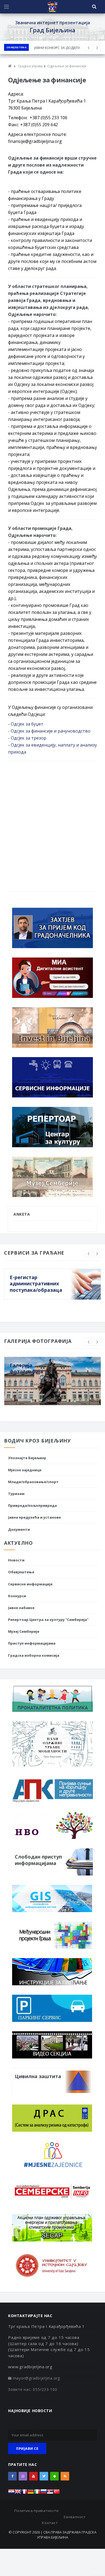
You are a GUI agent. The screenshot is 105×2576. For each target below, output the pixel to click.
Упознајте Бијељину (27, 1458)
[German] (31, 2493)
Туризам (16, 1494)
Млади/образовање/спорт (33, 1482)
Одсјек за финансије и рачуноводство (51, 731)
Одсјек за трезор (29, 738)
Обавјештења (16, 47)
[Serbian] (50, 2493)
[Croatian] (11, 2493)
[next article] (89, 48)
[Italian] (37, 2493)
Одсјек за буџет (27, 724)
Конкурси (17, 1596)
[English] (18, 2493)
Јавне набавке (21, 1608)
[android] (54, 2476)
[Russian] (44, 2493)
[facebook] (12, 2476)
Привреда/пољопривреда (32, 1505)
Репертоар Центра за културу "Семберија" (48, 1620)
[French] (24, 2493)
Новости (16, 1560)
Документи (19, 1529)
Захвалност (74, 2517)
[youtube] (33, 2476)
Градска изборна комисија (34, 1655)
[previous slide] (89, 1254)
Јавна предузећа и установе (34, 1517)
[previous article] (97, 48)
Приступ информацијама (32, 1643)
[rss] (65, 2476)
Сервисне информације (30, 1584)
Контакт (50, 2523)
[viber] (23, 2476)
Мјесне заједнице (25, 1470)
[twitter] (44, 2476)
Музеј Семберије (24, 1631)
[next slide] (97, 1254)
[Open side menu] (6, 7)
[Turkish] (57, 2493)
